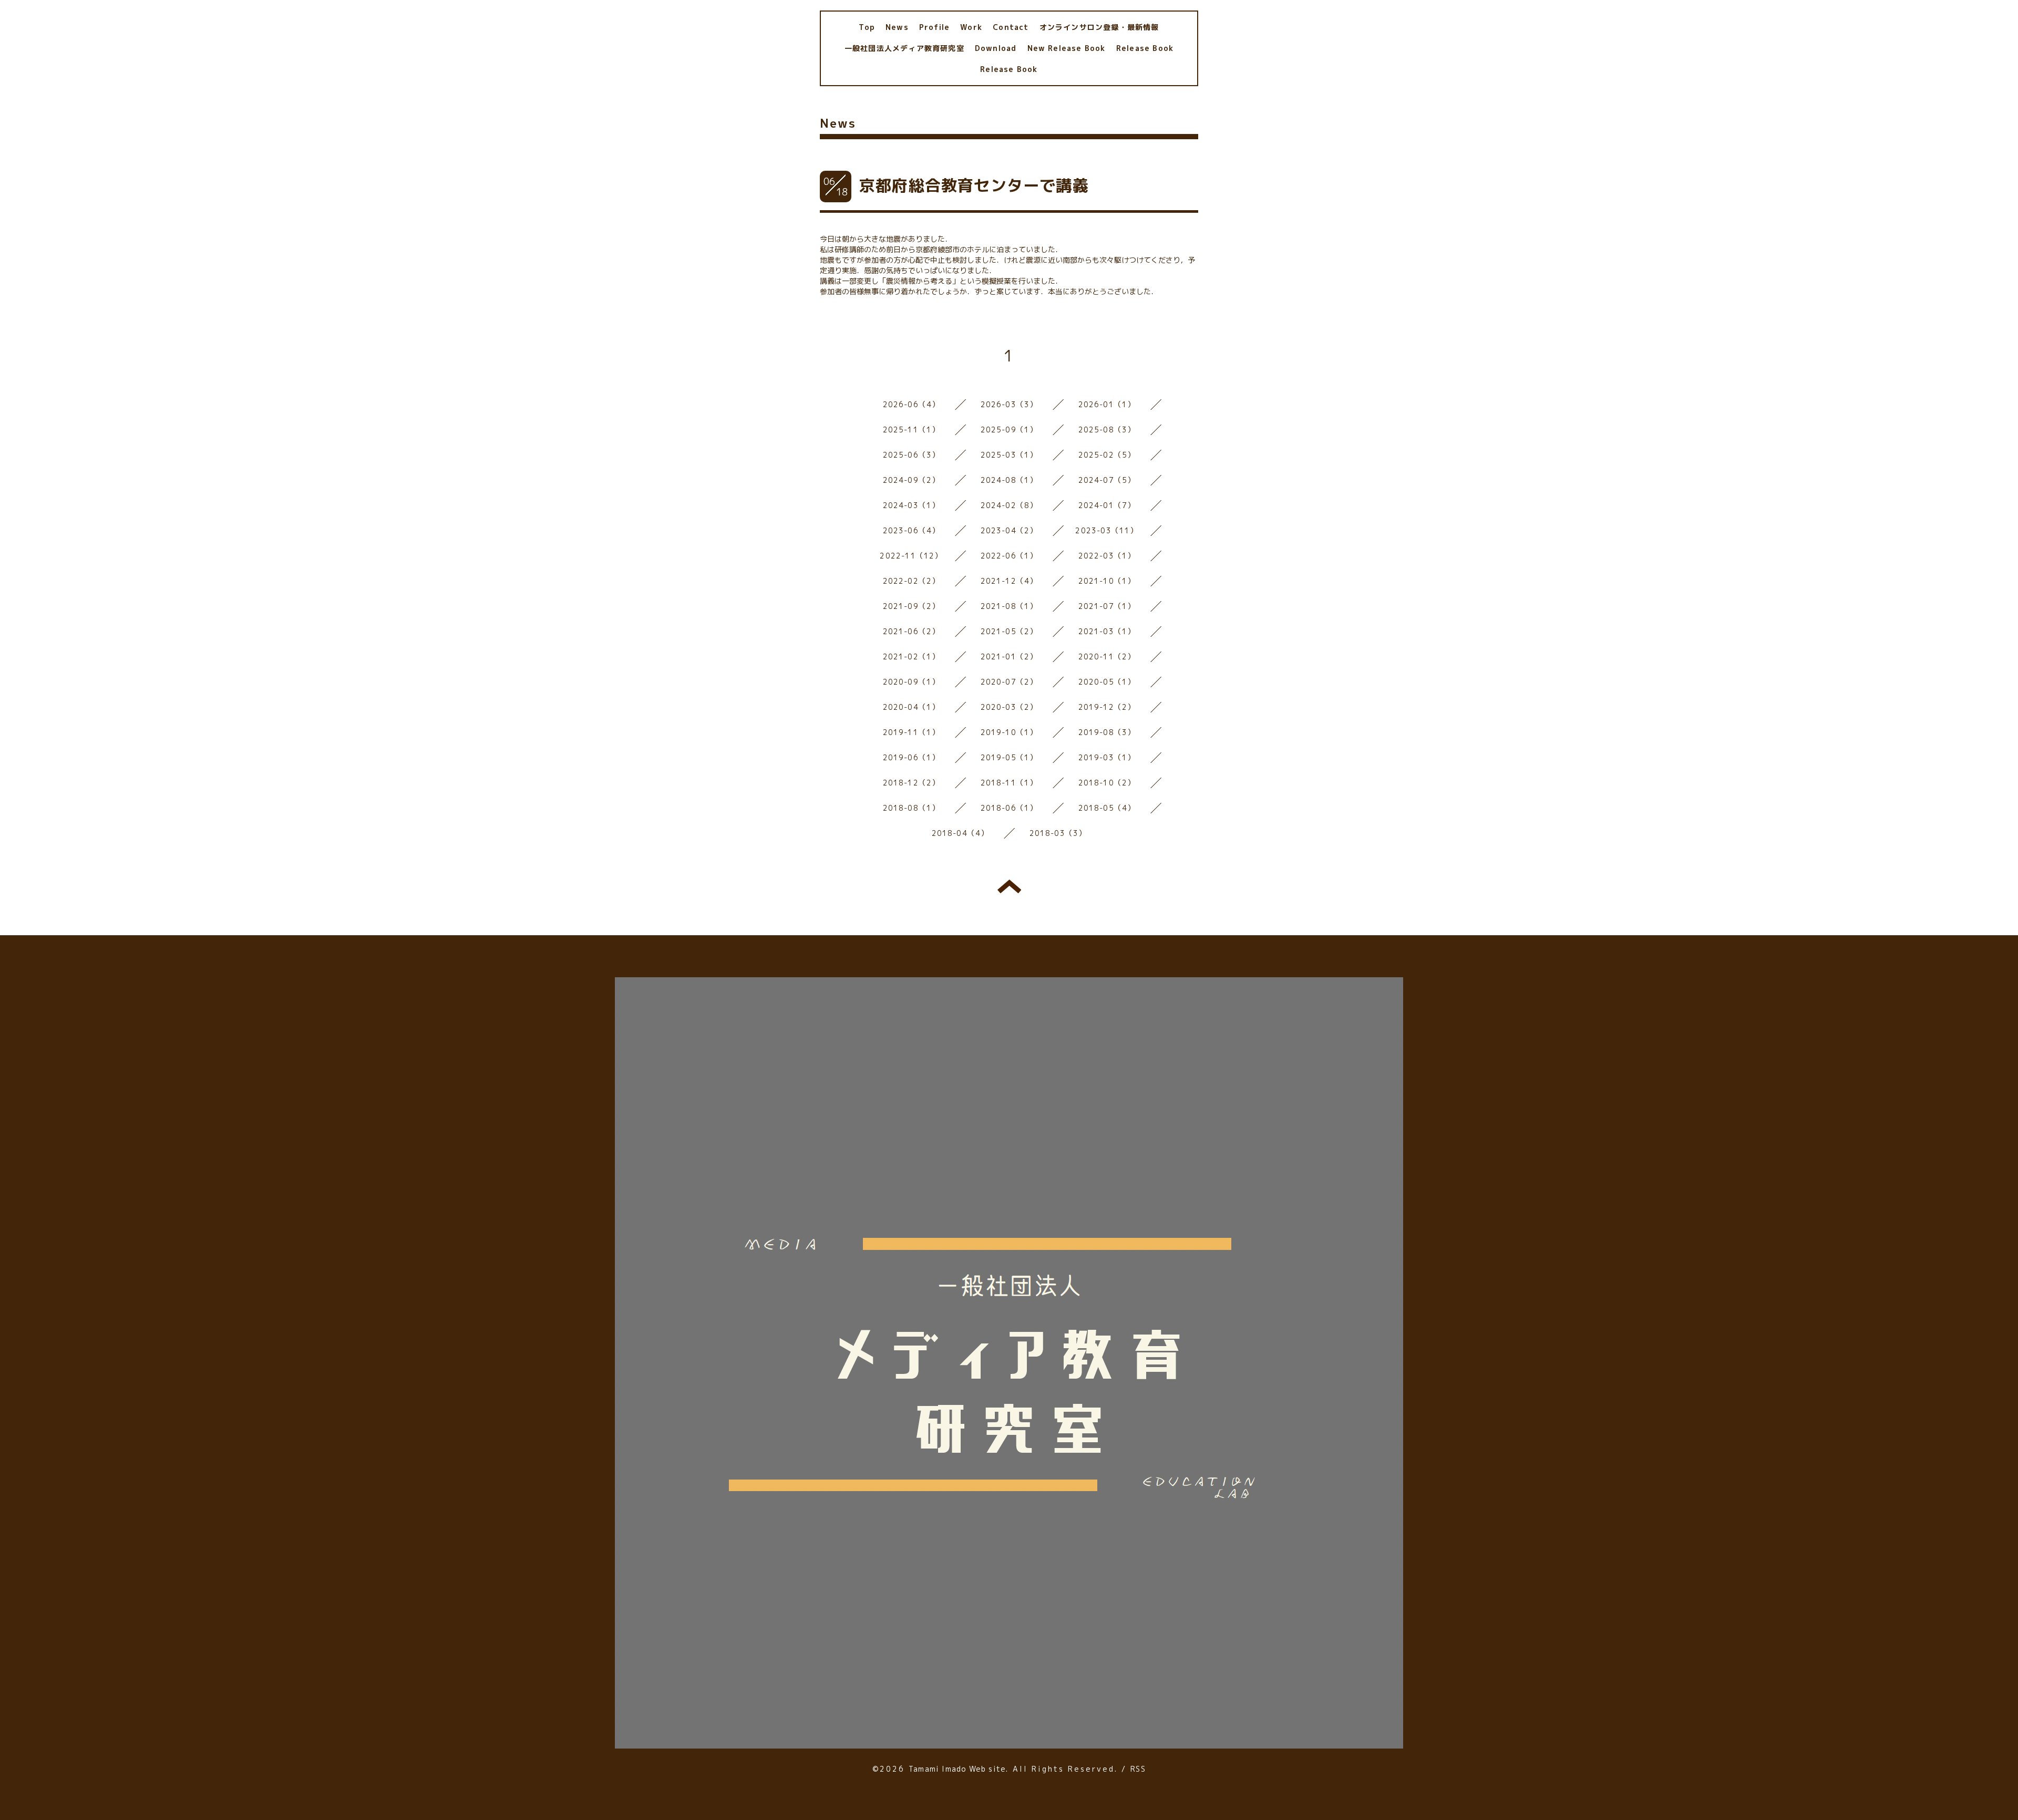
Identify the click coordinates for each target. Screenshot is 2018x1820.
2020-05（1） (1107, 682)
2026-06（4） (912, 404)
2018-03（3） (1058, 833)
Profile (934, 27)
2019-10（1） (1009, 732)
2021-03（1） (1107, 631)
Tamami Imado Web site (957, 1769)
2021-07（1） (1107, 606)
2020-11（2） (1107, 656)
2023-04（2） (1009, 530)
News (897, 27)
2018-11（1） (1009, 783)
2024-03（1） (912, 505)
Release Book (1145, 48)
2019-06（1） (912, 757)
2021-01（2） (1009, 656)
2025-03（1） (1009, 455)
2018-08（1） (912, 808)
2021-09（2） (912, 606)
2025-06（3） (912, 455)
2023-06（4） (912, 530)
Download (996, 48)
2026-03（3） (1009, 404)
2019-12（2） (1107, 707)
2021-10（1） (1107, 581)
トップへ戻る (1009, 886)
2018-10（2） (1107, 783)
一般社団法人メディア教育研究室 (904, 48)
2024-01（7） (1107, 505)
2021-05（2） (1009, 631)
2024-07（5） (1107, 480)
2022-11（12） (911, 556)
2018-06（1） (1009, 808)
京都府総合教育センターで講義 (974, 185)
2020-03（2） (1009, 707)
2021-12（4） (1009, 581)
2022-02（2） (912, 581)
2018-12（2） (912, 783)
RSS (1138, 1769)
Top (867, 27)
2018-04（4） (960, 833)
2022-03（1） (1107, 556)
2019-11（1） (912, 732)
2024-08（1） (1009, 480)
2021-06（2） (912, 631)
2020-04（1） (912, 707)
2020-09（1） (912, 682)
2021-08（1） (1009, 606)
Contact (1011, 27)
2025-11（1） (912, 430)
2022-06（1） (1009, 556)
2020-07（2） (1009, 682)
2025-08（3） (1107, 430)
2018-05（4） (1107, 808)
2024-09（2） (912, 480)
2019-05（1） (1009, 757)
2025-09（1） (1009, 430)
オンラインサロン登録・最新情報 (1099, 27)
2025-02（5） (1107, 455)
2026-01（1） (1107, 404)
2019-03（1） (1107, 757)
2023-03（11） (1106, 530)
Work (971, 27)
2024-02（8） (1009, 505)
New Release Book (1067, 48)
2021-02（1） (912, 656)
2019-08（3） (1107, 732)
